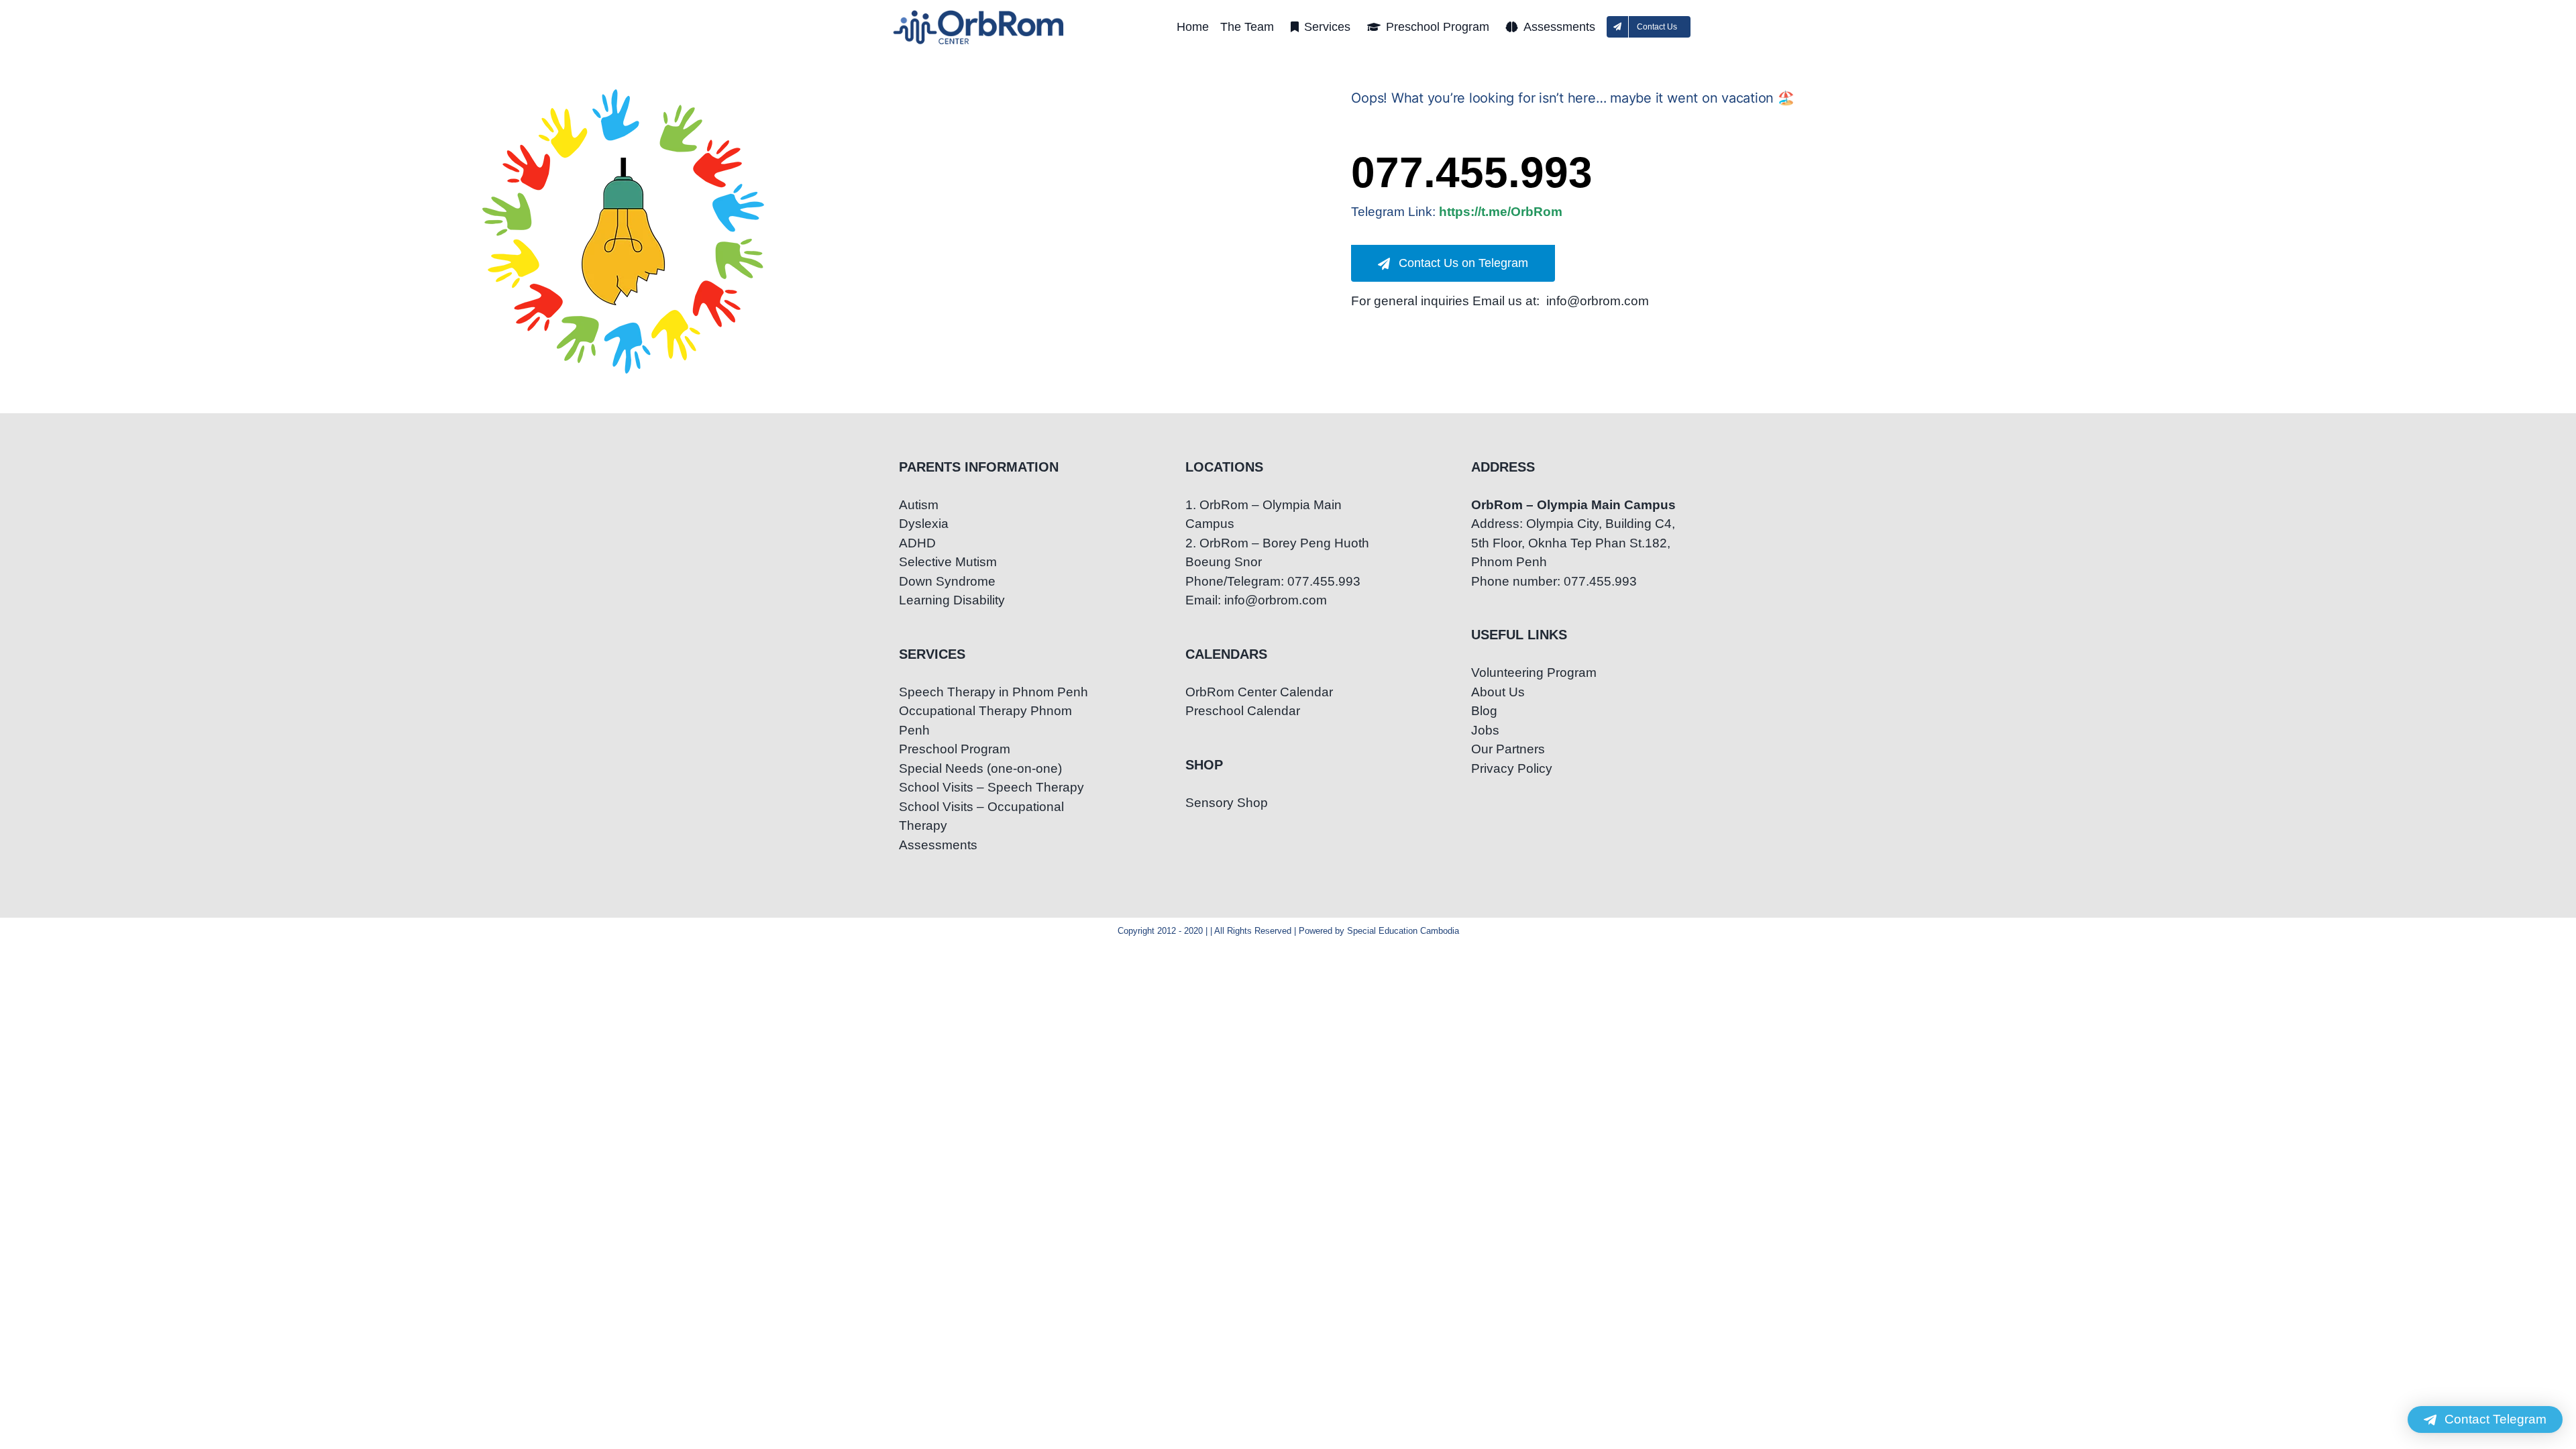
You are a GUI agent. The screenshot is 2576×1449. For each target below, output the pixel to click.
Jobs (1485, 730)
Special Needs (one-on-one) (980, 768)
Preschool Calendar (1243, 711)
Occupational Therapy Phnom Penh (985, 720)
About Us (1498, 692)
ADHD (917, 543)
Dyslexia (924, 524)
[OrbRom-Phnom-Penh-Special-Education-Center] (979, 14)
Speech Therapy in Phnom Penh (994, 692)
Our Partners (1508, 749)
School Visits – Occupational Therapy (981, 816)
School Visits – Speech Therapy (991, 787)
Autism (919, 505)
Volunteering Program (1534, 673)
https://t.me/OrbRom (1501, 212)
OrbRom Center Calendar (1259, 692)
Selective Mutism (948, 562)
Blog (1484, 711)
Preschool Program (955, 749)
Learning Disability (952, 600)
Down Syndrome (947, 581)
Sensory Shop (1227, 803)
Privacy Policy (1512, 768)
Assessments (938, 845)
